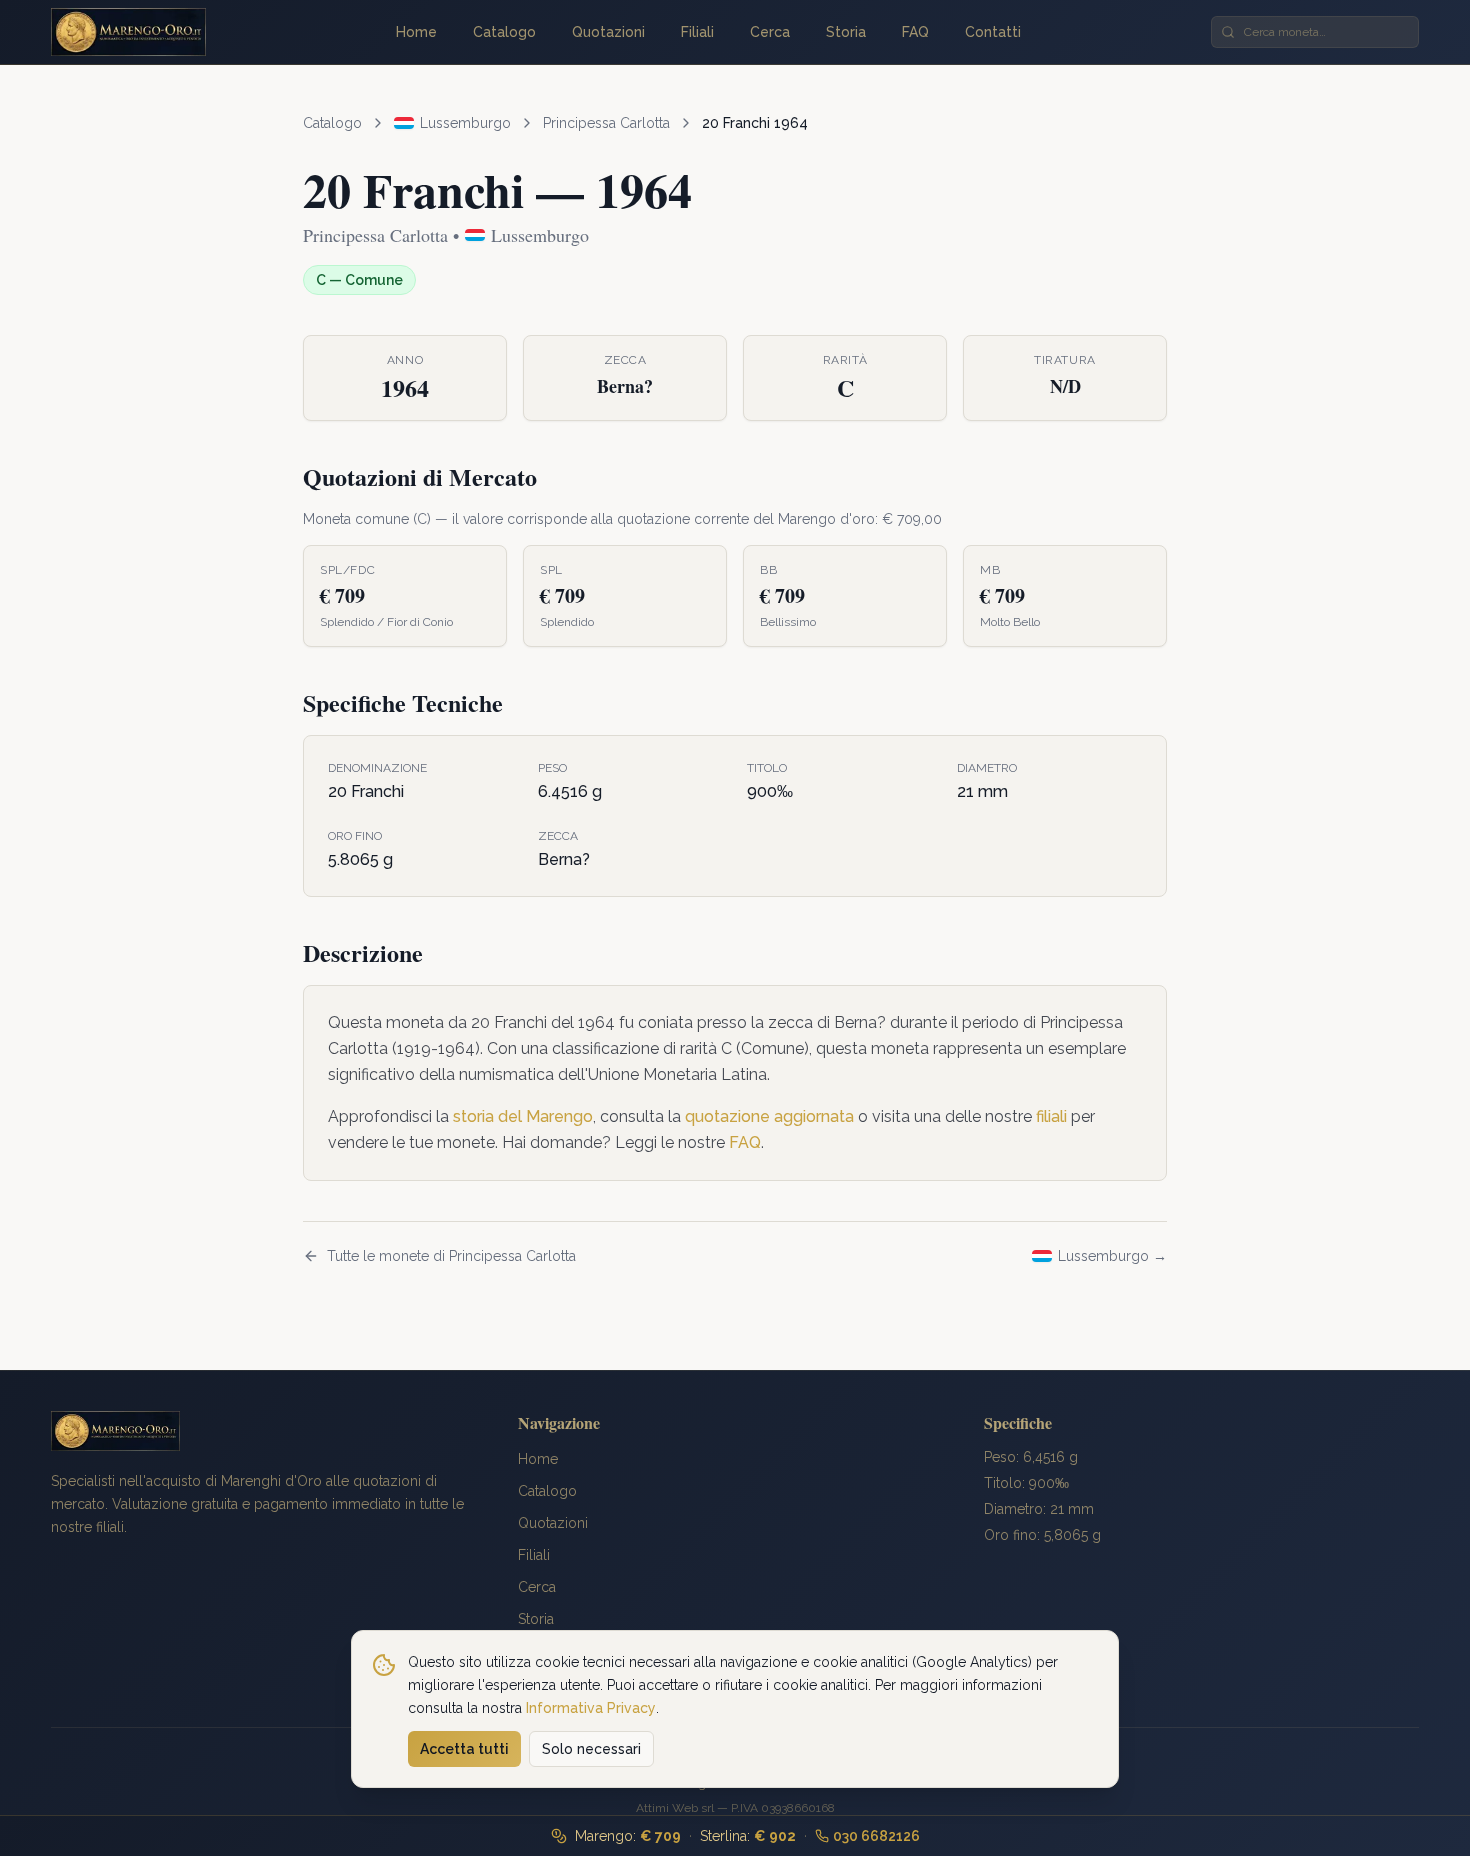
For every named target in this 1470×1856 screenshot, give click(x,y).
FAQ (915, 32)
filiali (1051, 1116)
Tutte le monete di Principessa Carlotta (451, 1256)
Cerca (770, 32)
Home (416, 32)
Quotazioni (608, 32)
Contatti (993, 32)
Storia (846, 32)
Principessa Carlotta (606, 123)
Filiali (697, 32)
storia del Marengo (523, 1116)
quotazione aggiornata (769, 1116)
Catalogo (504, 32)
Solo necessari (591, 1749)
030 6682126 (876, 1836)
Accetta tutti (464, 1749)
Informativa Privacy (591, 1707)
